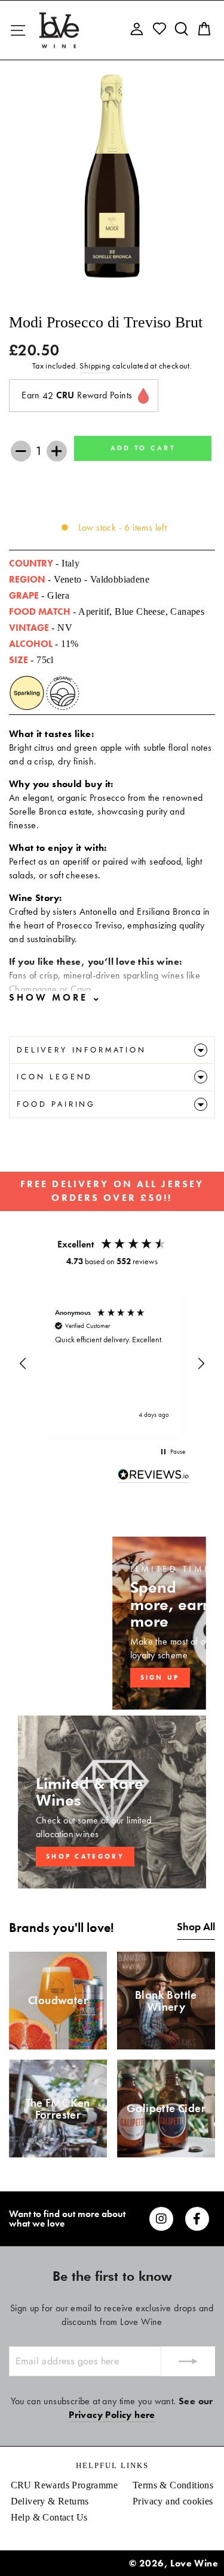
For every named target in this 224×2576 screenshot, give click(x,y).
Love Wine (194, 2563)
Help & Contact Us (49, 2517)
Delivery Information (82, 1050)
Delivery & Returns (50, 2501)
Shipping (95, 366)
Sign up (160, 1677)
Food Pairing (56, 1104)
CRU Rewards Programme (64, 2485)
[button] (23, 1364)
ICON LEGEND (55, 1077)
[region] (112, 1364)
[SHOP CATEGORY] (112, 1802)
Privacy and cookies (173, 2501)
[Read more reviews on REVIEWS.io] (154, 1476)
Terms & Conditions (173, 2485)
